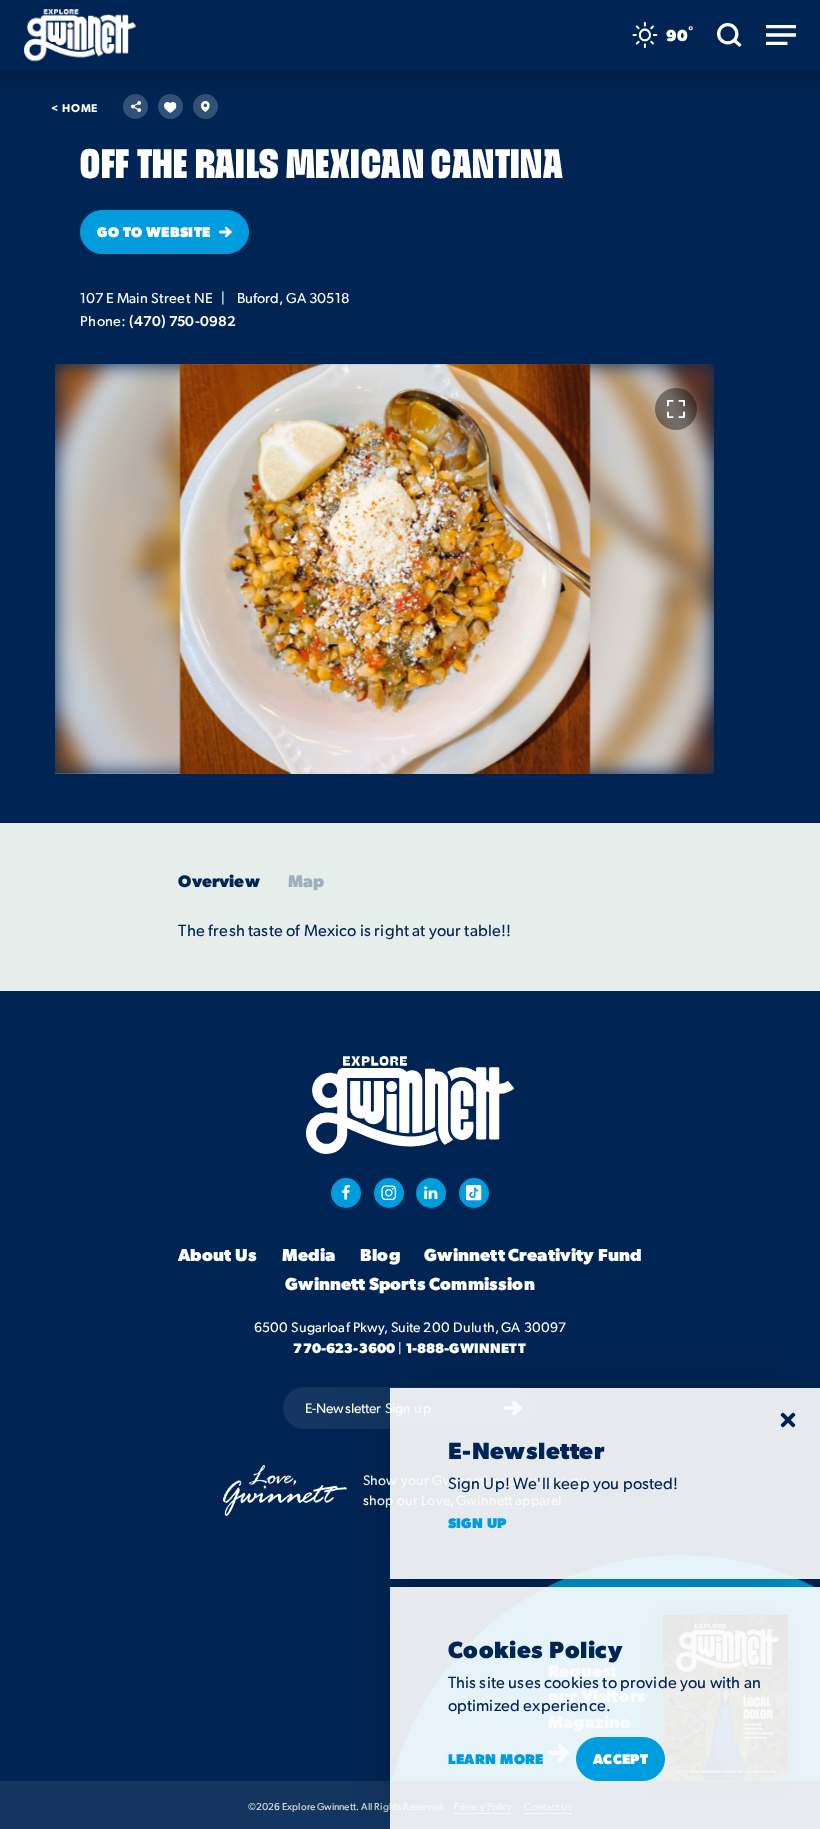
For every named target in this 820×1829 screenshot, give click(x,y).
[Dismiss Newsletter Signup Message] (788, 1420)
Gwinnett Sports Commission (410, 1283)
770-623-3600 (344, 1347)
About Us (217, 1254)
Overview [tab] (218, 880)
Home (74, 107)
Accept (621, 1758)
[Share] (135, 106)
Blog (380, 1254)
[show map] (205, 106)
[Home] (80, 35)
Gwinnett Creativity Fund (533, 1254)
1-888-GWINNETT (466, 1347)
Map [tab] (306, 880)
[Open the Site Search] (729, 35)
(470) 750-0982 (182, 320)
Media (309, 1254)
